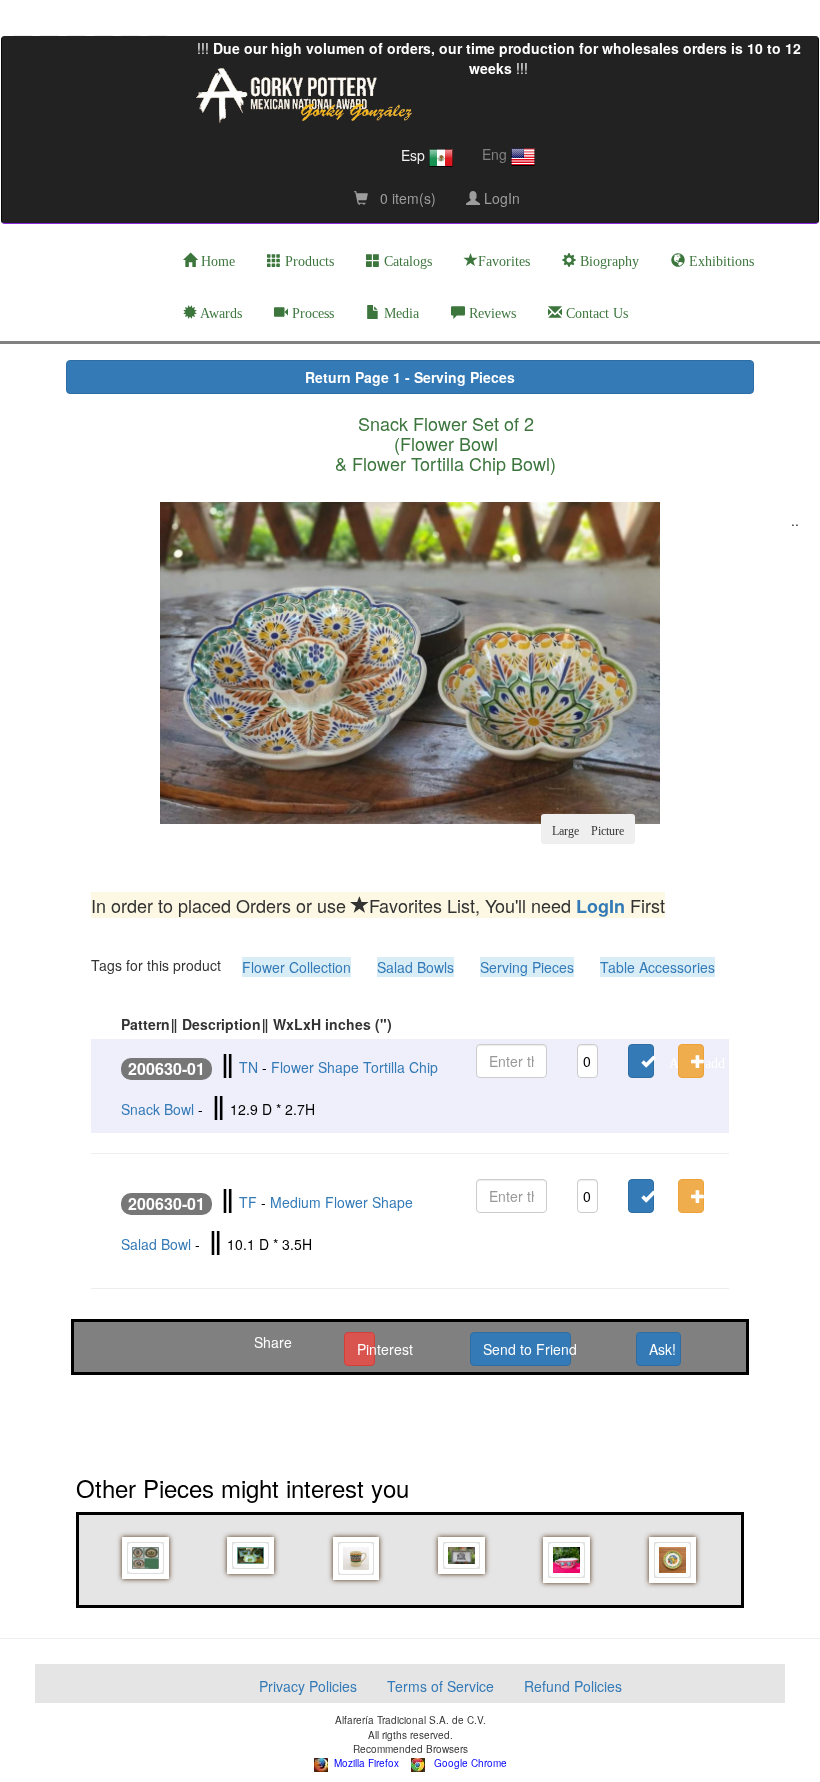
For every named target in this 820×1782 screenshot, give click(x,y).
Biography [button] (607, 261)
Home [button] (216, 261)
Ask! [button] (662, 1349)
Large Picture (588, 829)
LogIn (500, 198)
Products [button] (307, 261)
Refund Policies (573, 1686)
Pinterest (365, 1349)
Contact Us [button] (595, 313)
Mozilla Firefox (363, 1763)
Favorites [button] (504, 261)
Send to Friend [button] (526, 1349)
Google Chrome (466, 1763)
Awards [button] (219, 313)
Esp (415, 155)
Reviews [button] (490, 313)
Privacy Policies (308, 1686)
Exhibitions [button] (719, 261)
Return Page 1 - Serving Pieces (410, 377)
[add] (688, 1061)
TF (248, 1202)
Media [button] (399, 313)
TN (248, 1067)
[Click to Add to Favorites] (641, 1061)
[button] (146, 1558)
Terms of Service (440, 1686)
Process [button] (311, 313)
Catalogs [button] (406, 261)
